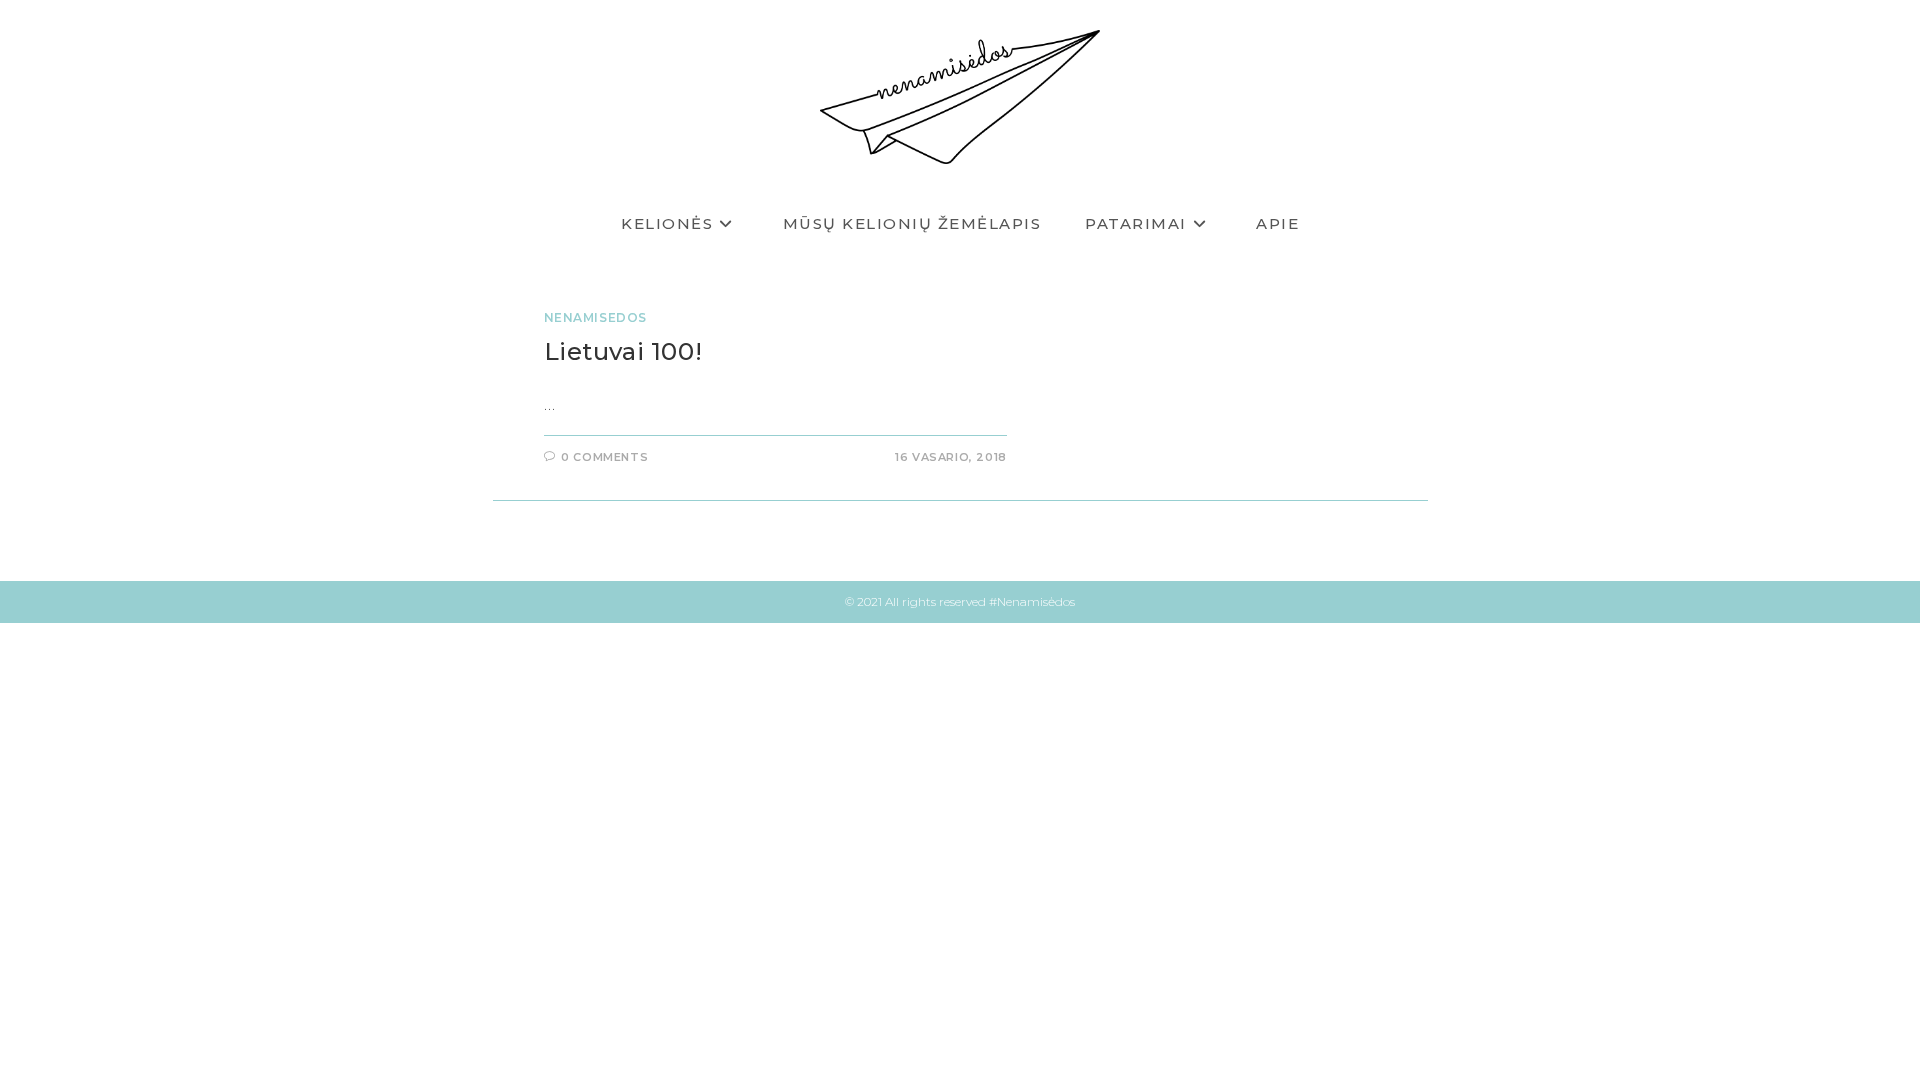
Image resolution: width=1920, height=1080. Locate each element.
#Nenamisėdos (1032, 601)
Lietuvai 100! (623, 351)
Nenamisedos (596, 317)
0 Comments (604, 457)
